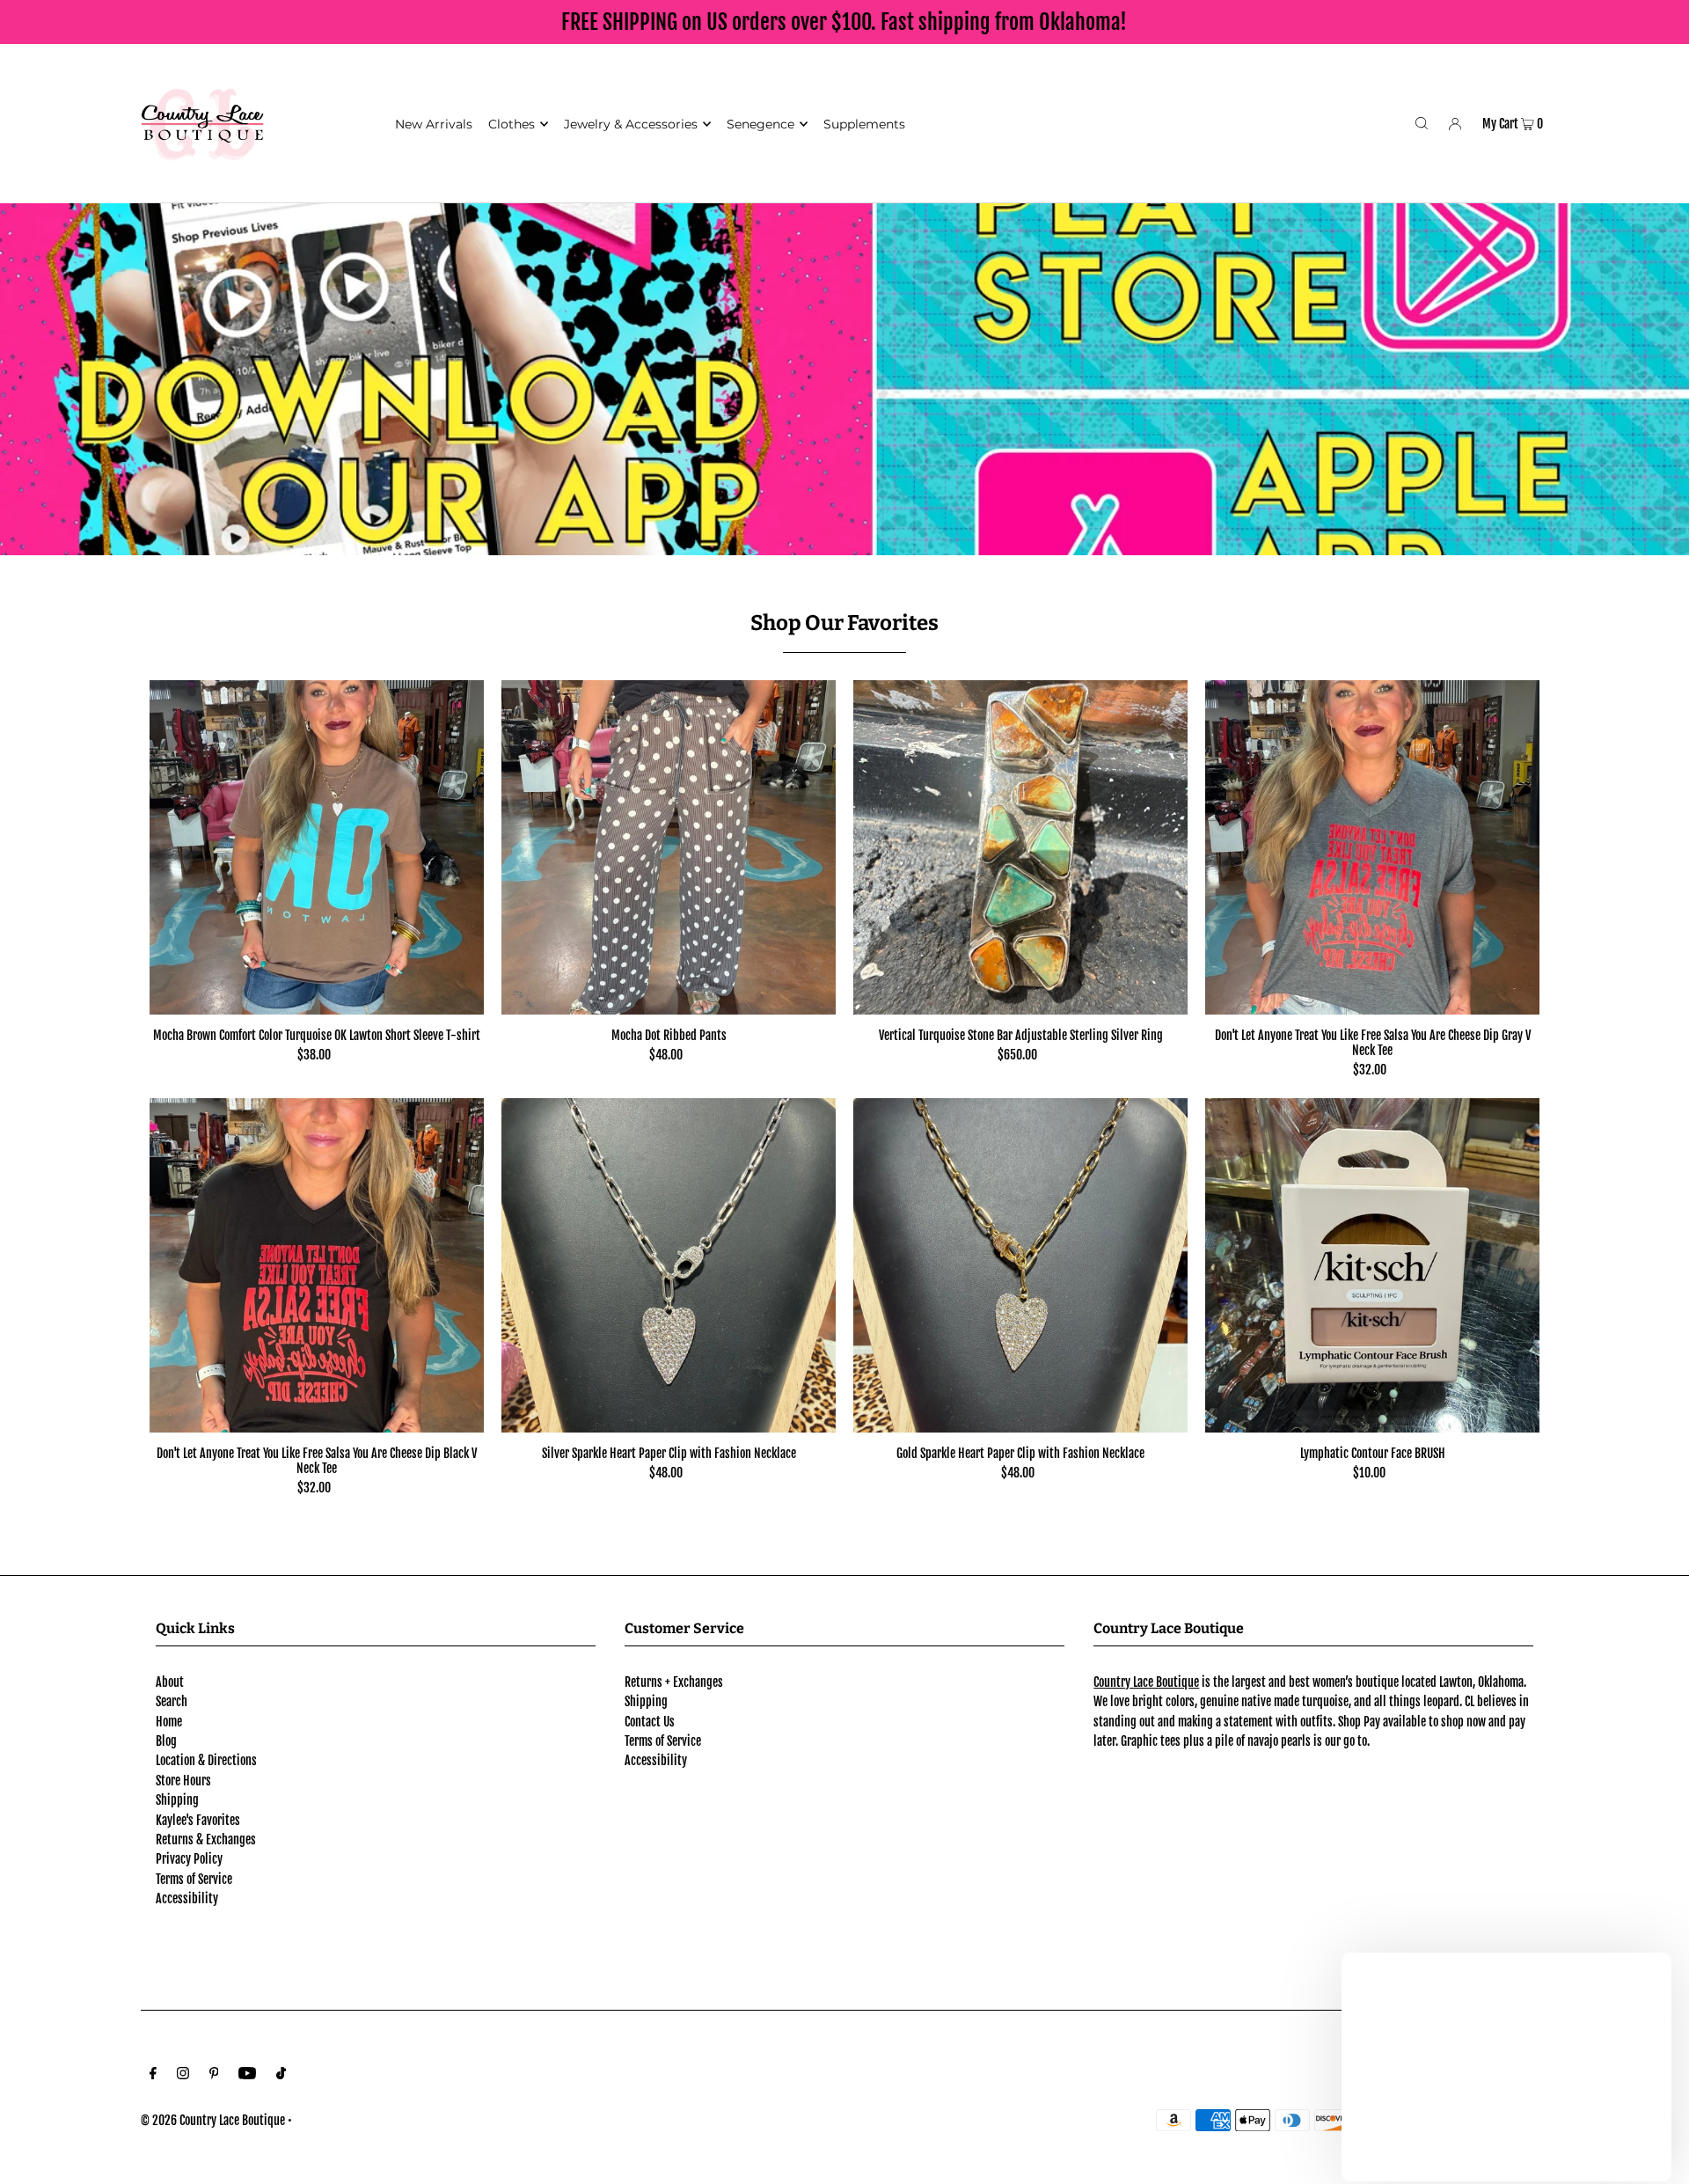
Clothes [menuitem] (512, 124)
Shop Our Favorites (844, 623)
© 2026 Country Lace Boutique (213, 2120)
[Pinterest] (214, 2075)
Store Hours (183, 1781)
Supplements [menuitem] (864, 124)
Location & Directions (206, 1760)
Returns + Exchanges (674, 1682)
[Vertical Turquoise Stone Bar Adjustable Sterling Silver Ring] (1020, 847)
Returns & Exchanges (206, 1840)
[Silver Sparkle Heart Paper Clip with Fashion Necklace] (669, 1265)
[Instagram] (183, 2075)
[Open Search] (1422, 123)
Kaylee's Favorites (198, 1820)
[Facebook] (153, 2075)
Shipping (177, 1800)
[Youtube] (247, 2075)
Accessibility (187, 1898)
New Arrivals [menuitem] (434, 124)
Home (169, 1722)
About (170, 1682)
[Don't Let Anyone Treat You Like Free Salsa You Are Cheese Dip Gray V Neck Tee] (1372, 847)
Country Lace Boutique (1146, 1682)
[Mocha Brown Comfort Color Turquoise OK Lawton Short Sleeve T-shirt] (317, 847)
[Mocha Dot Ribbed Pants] (669, 847)
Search (172, 1701)
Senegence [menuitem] (760, 124)
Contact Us (650, 1722)
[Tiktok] (281, 2075)
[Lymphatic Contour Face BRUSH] (1372, 1265)
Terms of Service (194, 1879)
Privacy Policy (189, 1859)
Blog (166, 1741)
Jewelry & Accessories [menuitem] (631, 124)
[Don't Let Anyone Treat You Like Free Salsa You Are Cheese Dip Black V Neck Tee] (317, 1265)
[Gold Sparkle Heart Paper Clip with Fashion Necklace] (1020, 1265)
